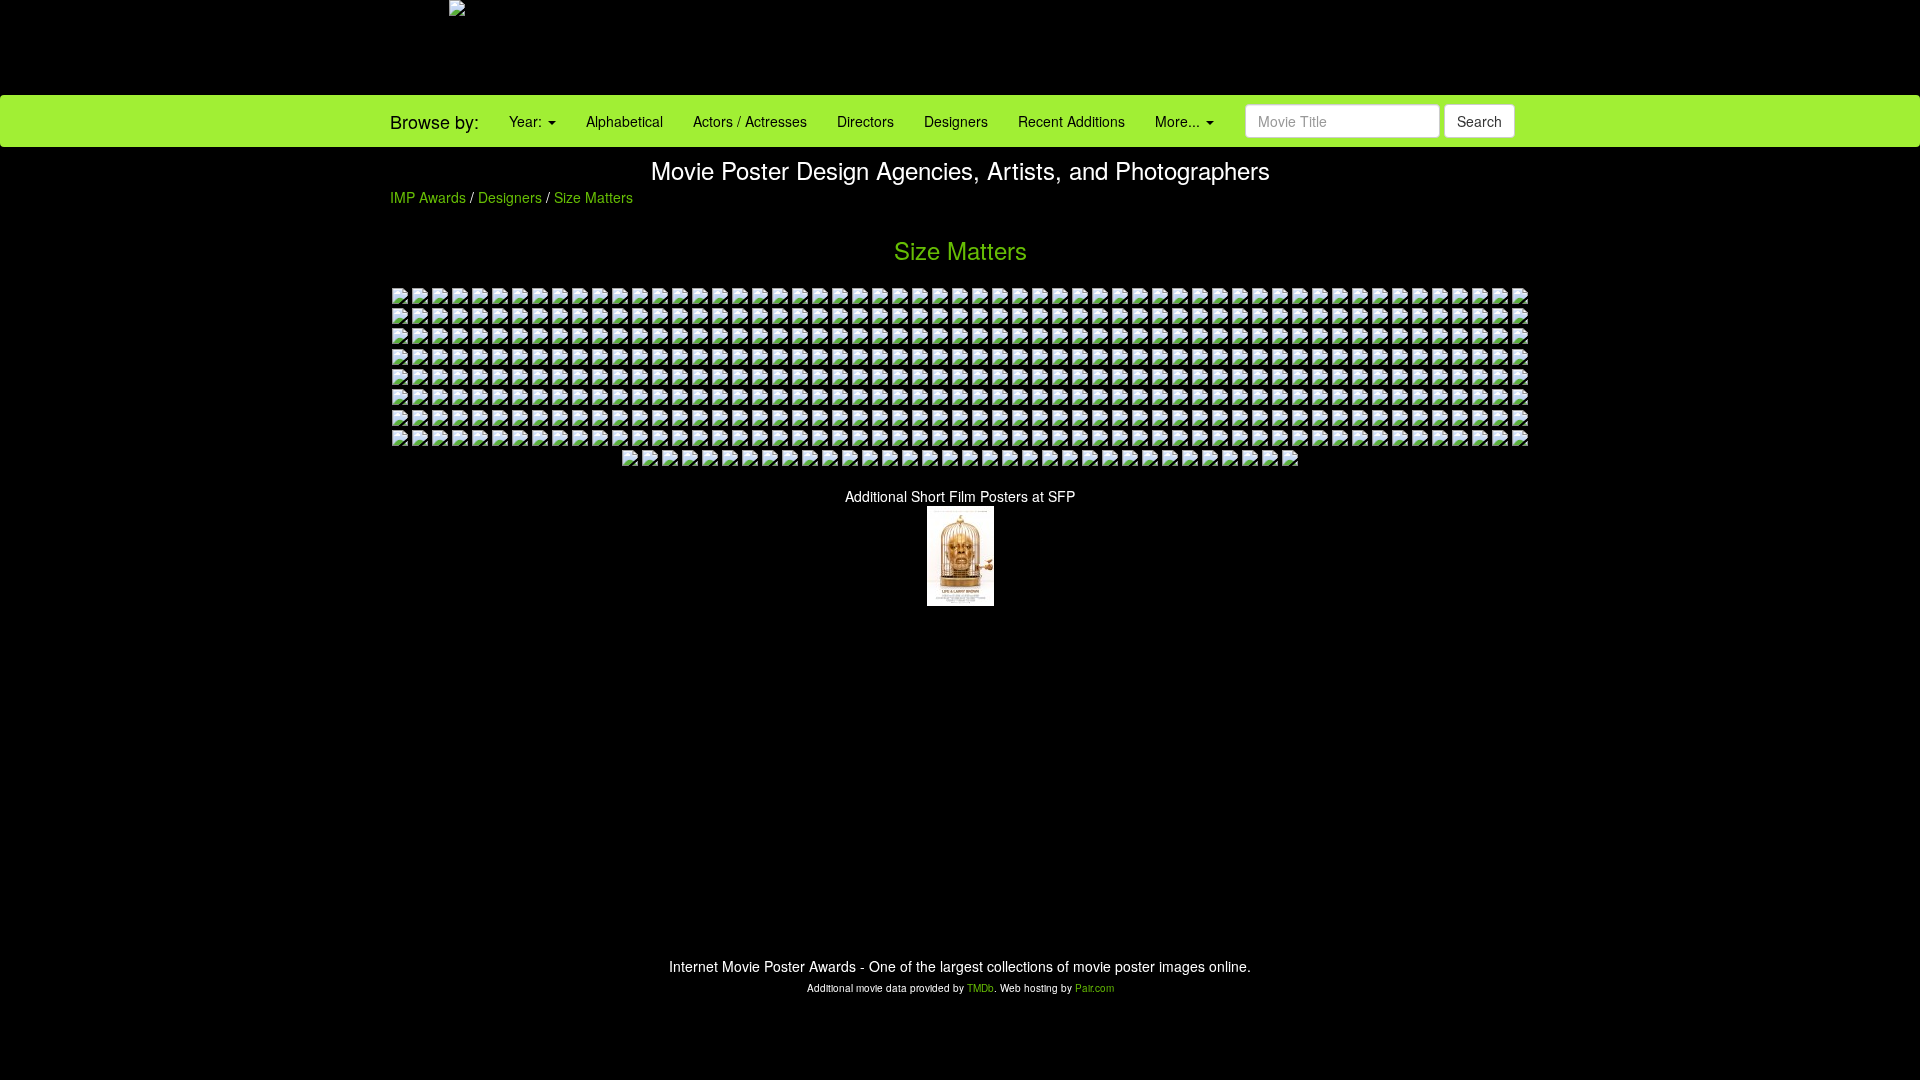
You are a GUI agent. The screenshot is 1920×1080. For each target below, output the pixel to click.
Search (1479, 121)
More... (1179, 121)
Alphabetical (624, 121)
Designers (956, 121)
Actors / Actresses (750, 121)
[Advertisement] (1200, 50)
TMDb (980, 988)
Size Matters (593, 197)
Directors (865, 121)
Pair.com (1094, 988)
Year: (527, 121)
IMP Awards (428, 197)
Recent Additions (1071, 121)
